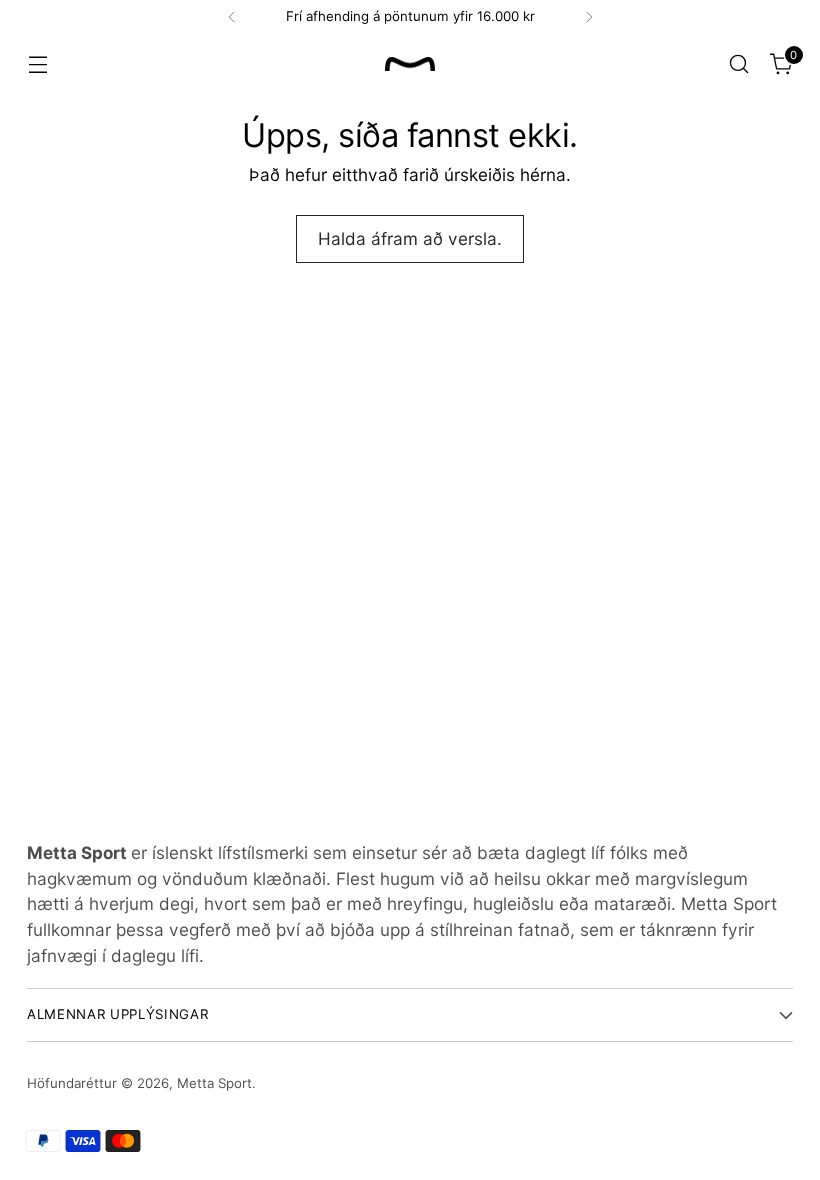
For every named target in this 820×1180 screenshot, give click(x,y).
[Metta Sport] (410, 64)
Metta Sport (214, 1083)
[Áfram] (589, 17)
